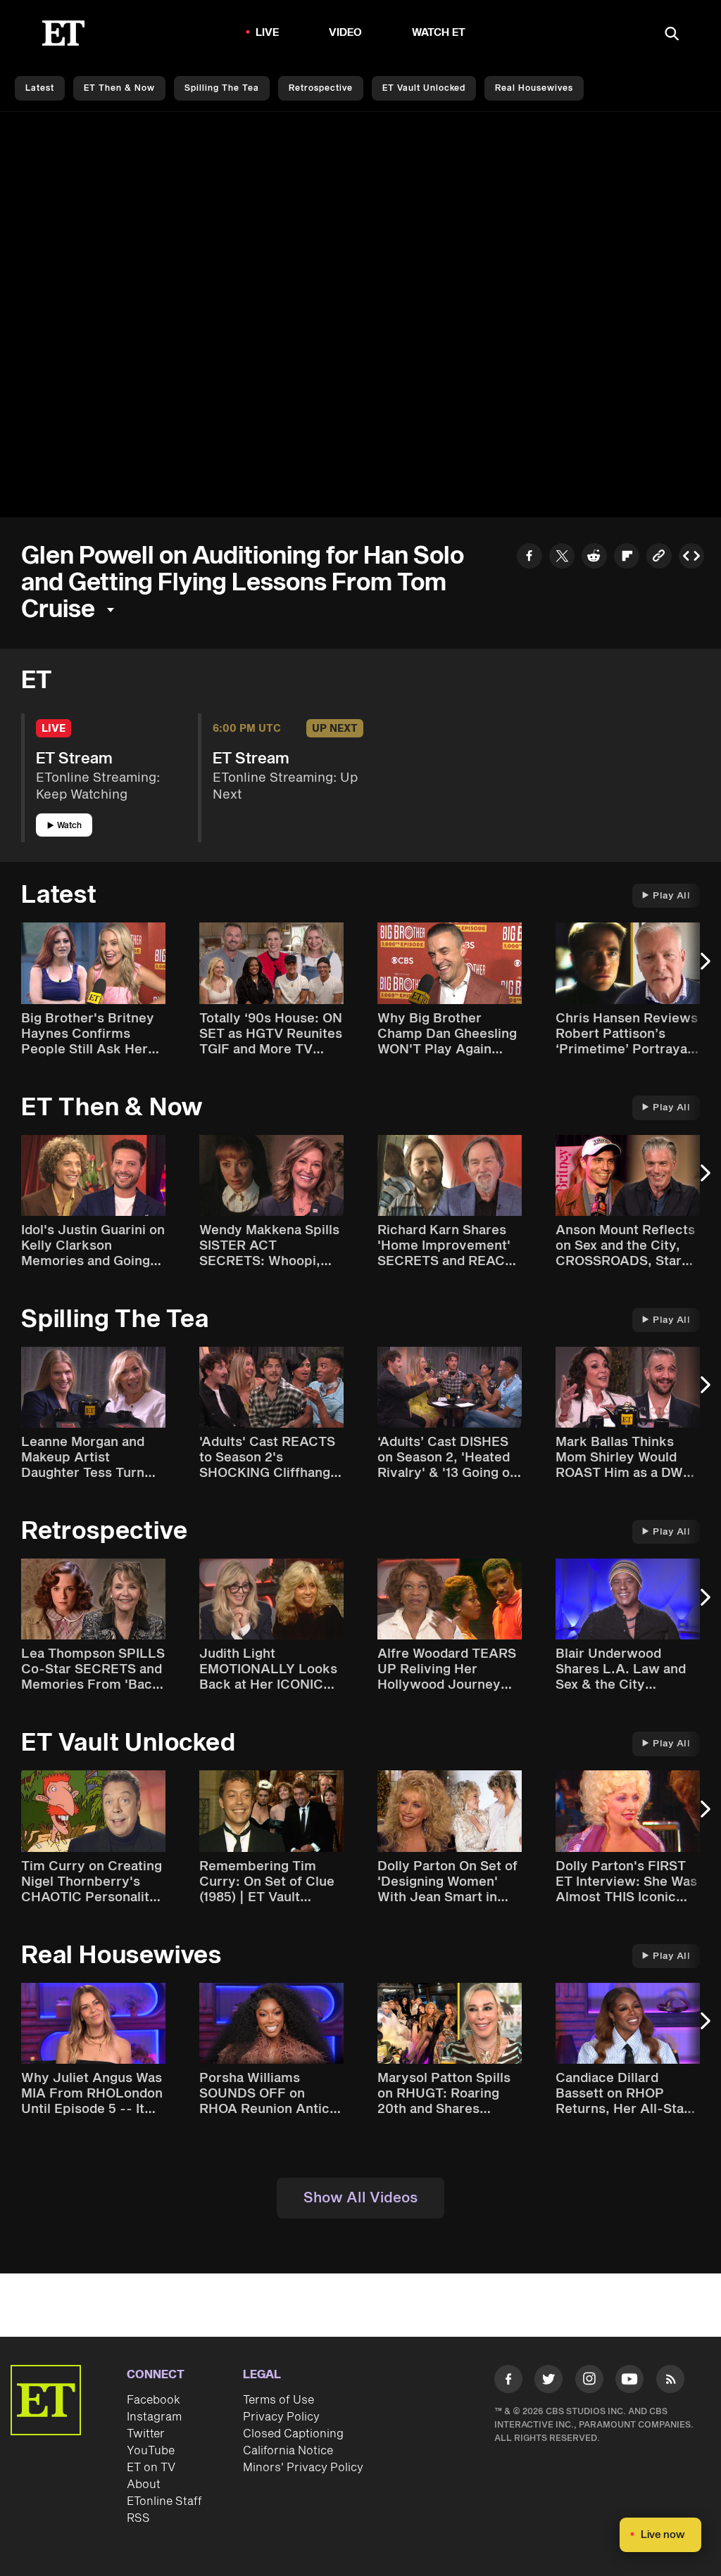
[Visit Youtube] (629, 2379)
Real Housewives (534, 88)
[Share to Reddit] (594, 558)
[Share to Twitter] (562, 558)
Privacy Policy (281, 2417)
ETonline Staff (164, 2501)
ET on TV (151, 2468)
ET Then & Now (119, 88)
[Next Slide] (703, 968)
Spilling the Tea (222, 88)
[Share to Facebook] (529, 558)
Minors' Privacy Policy (303, 2468)
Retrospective (321, 88)
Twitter (146, 2434)
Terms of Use (278, 2400)
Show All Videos (360, 2198)
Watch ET (439, 33)
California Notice (288, 2451)
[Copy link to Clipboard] (659, 558)
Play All (671, 896)
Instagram (154, 2417)
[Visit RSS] (670, 2381)
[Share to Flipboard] (627, 558)
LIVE (268, 33)
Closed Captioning (293, 2434)
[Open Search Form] (672, 35)
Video (346, 33)
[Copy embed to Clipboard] (691, 558)
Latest (40, 88)
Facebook (153, 2400)
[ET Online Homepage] (63, 33)
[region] (360, 315)
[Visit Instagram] (589, 2381)
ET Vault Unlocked (424, 88)
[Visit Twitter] (548, 2381)
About (144, 2485)
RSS (138, 2518)
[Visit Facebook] (508, 2381)
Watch (69, 826)
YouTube (151, 2451)
